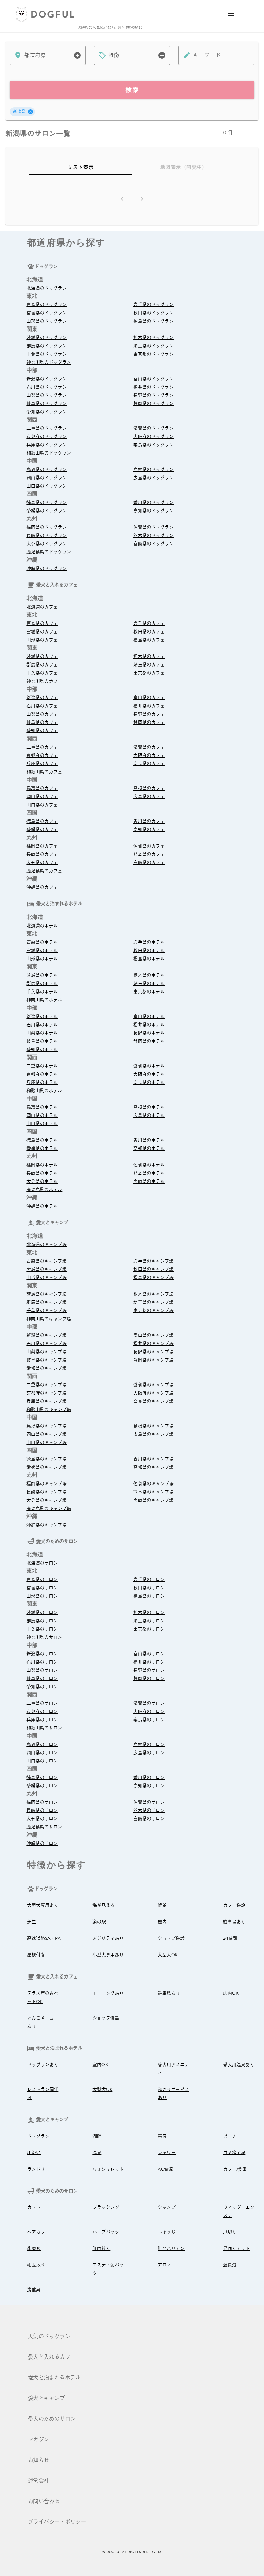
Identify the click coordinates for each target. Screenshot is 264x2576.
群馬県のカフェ (42, 665)
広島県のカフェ (149, 797)
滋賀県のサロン (149, 1703)
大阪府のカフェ (149, 755)
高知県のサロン (149, 1786)
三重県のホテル (42, 1066)
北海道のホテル (42, 926)
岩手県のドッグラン (153, 305)
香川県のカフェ (149, 821)
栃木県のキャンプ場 (153, 1294)
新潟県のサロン (42, 1654)
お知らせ (38, 2460)
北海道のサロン (42, 1563)
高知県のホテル (149, 1149)
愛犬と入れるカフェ (52, 2357)
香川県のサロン (149, 1778)
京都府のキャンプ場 (47, 1393)
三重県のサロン (42, 1703)
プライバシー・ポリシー (57, 2522)
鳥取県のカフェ (42, 788)
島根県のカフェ (149, 788)
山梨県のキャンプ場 (47, 1352)
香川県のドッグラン (153, 503)
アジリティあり (108, 1938)
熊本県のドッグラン (153, 536)
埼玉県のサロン (149, 1621)
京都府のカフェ (42, 755)
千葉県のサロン (42, 1629)
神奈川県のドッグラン (49, 362)
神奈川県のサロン (44, 1637)
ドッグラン (38, 2136)
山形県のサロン (42, 1596)
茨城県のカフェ (42, 657)
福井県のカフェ (149, 706)
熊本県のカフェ (149, 854)
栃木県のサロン (149, 1613)
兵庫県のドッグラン (47, 445)
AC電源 (165, 2169)
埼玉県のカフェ (149, 665)
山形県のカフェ (42, 640)
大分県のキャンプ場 (47, 1500)
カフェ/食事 (235, 2169)
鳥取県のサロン (42, 1745)
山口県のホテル (42, 1124)
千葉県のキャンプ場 (47, 1311)
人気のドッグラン (49, 2337)
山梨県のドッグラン (47, 395)
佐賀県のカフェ (149, 846)
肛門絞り (101, 2249)
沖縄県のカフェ (42, 887)
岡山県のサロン (42, 1753)
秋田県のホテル (149, 951)
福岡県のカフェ (42, 846)
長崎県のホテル (42, 1173)
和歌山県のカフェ (44, 772)
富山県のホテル (149, 1017)
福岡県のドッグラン (47, 527)
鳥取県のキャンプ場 (47, 1426)
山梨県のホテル (42, 1033)
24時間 (230, 1938)
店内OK (231, 1993)
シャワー (167, 2153)
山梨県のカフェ (42, 714)
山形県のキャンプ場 (47, 1278)
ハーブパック (106, 2232)
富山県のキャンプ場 (153, 1335)
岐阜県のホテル (42, 1041)
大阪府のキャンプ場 (153, 1393)
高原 (162, 2136)
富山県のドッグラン (153, 379)
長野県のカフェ (149, 714)
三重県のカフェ (42, 747)
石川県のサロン (42, 1662)
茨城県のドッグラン (47, 338)
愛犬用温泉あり (239, 2065)
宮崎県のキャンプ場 (153, 1500)
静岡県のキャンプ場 (153, 1360)
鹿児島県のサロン (44, 1827)
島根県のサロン (149, 1745)
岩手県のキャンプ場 (153, 1261)
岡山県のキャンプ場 (47, 1434)
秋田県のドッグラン (153, 313)
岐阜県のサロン (42, 1679)
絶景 (162, 1905)
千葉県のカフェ (42, 673)
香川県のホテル (149, 1140)
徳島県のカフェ (42, 821)
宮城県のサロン (42, 1588)
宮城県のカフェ (42, 632)
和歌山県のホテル (44, 1091)
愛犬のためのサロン (52, 2419)
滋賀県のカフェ (149, 747)
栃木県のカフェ (149, 657)
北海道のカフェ (42, 607)
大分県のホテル (42, 1181)
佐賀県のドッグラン (153, 527)
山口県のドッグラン (47, 486)
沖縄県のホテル (42, 1206)
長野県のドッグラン (153, 395)
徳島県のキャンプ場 (47, 1459)
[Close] (30, 112)
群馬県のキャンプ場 (47, 1302)
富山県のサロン (149, 1654)
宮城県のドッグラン (47, 313)
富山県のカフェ (149, 698)
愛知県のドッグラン (47, 412)
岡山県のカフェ (42, 797)
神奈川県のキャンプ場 (49, 1319)
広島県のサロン (149, 1753)
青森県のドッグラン (47, 305)
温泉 (97, 2153)
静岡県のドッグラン (153, 404)
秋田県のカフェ (149, 632)
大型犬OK (168, 1955)
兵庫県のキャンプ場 (47, 1401)
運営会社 (38, 2481)
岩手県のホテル (149, 942)
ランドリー (38, 2169)
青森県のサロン (42, 1580)
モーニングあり (108, 1993)
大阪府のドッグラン (153, 437)
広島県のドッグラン (153, 478)
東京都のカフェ (149, 673)
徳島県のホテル (42, 1140)
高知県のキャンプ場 (153, 1467)
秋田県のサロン (149, 1588)
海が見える (104, 1905)
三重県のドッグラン (47, 428)
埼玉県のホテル (149, 984)
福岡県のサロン (42, 1802)
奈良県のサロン (149, 1720)
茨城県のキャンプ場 (47, 1294)
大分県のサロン (42, 1819)
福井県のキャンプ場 (153, 1344)
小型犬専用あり (108, 1955)
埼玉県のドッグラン (153, 346)
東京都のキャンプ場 (153, 1311)
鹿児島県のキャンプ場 (49, 1509)
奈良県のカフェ (149, 764)
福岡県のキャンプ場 (47, 1484)
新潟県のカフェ (42, 698)
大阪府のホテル (149, 1074)
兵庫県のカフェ (42, 764)
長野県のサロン (149, 1670)
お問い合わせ (44, 2501)
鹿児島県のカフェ (44, 871)
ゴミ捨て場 (234, 2153)
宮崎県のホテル (149, 1181)
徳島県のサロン (42, 1778)
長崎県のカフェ (42, 854)
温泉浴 (230, 2265)
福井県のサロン (149, 1662)
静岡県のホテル (149, 1041)
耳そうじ (167, 2232)
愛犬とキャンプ (46, 2398)
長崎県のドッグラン (47, 536)
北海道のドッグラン (47, 288)
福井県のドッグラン (153, 387)
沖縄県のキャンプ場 (47, 1525)
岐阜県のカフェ (42, 723)
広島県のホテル (149, 1116)
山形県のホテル (42, 959)
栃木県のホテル (149, 975)
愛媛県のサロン (42, 1786)
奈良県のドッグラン (153, 445)
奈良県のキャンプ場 (153, 1401)
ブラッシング (106, 2207)
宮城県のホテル (42, 951)
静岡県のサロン (149, 1679)
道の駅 (99, 1922)
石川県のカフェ (42, 706)
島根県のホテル (149, 1107)
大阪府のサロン (149, 1712)
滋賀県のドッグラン (153, 428)
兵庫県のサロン (42, 1720)
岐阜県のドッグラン (47, 404)
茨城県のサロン (42, 1613)
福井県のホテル (149, 1025)
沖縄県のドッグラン (47, 569)
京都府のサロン (42, 1712)
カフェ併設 (234, 1905)
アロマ (164, 2265)
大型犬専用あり (43, 1905)
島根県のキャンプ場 (153, 1426)
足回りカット (236, 2249)
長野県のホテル (149, 1033)
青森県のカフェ (42, 624)
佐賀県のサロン (149, 1802)
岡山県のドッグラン (47, 478)
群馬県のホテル (42, 984)
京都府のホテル (42, 1074)
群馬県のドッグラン (47, 346)
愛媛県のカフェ (42, 830)
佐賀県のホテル (149, 1165)
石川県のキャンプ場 (47, 1344)
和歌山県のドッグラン (49, 453)
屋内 (162, 1922)
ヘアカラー (38, 2232)
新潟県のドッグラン (47, 379)
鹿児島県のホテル (44, 1190)
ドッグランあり (43, 2065)
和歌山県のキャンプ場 (49, 1410)
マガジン (38, 2440)
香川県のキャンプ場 (153, 1459)
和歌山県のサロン (44, 1728)
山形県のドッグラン (47, 321)
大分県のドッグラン (47, 544)
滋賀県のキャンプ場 (153, 1385)
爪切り (230, 2232)
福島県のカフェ (149, 640)
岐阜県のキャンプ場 (47, 1360)
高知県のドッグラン (153, 511)
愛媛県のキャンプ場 (47, 1467)
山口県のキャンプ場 (47, 1443)
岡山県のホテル (42, 1116)
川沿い (34, 2153)
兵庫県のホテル (42, 1083)
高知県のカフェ (149, 830)
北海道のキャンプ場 (47, 1245)
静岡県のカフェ (149, 723)
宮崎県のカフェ (149, 863)
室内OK (100, 2065)
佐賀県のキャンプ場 (153, 1484)
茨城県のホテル (42, 975)
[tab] (80, 167)
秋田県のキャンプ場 (153, 1269)
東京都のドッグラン (153, 354)
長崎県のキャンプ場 (47, 1492)
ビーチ (230, 2136)
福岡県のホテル (42, 1165)
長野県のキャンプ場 (153, 1352)
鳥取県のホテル (42, 1107)
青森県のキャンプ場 (47, 1261)
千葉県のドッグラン (47, 354)
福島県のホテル (149, 959)
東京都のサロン (149, 1629)
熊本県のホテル (149, 1173)
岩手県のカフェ (149, 624)
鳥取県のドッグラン (47, 470)
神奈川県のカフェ (44, 681)
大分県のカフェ (42, 863)
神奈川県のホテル (44, 1000)
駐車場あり (234, 1922)
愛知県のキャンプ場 (47, 1368)
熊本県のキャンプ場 (153, 1492)
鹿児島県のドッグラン (49, 552)
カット (34, 2207)
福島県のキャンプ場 (153, 1278)
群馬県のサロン (42, 1621)
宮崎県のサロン (149, 1819)
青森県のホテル (42, 942)
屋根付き (36, 1955)
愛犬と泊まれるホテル (54, 2378)
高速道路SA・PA (44, 1938)
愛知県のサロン (42, 1687)
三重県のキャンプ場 (47, 1385)
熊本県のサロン (149, 1811)
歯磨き (34, 2249)
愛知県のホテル (42, 1050)
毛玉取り (36, 2265)
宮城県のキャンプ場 (47, 1269)
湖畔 (97, 2136)
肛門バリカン (171, 2249)
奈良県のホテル (149, 1083)
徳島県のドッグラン (47, 503)
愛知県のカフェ (42, 731)
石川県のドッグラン (47, 387)
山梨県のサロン (42, 1670)
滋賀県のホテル (149, 1066)
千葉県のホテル (42, 992)
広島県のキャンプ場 (153, 1434)
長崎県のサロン (42, 1811)
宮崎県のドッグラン (153, 544)
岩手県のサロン (149, 1580)
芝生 (32, 1922)
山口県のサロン (42, 1761)
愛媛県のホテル (42, 1149)
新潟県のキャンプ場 (47, 1335)
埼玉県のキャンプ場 (153, 1302)
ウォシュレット (108, 2169)
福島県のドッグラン (153, 321)
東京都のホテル (149, 992)
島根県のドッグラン (153, 470)
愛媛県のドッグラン (47, 511)
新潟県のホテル (42, 1017)
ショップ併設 (171, 1938)
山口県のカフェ (42, 805)
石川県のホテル (42, 1025)
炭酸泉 (34, 2290)
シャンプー (169, 2207)
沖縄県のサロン (42, 1844)
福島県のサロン (149, 1596)
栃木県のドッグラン (153, 338)
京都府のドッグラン (47, 437)
